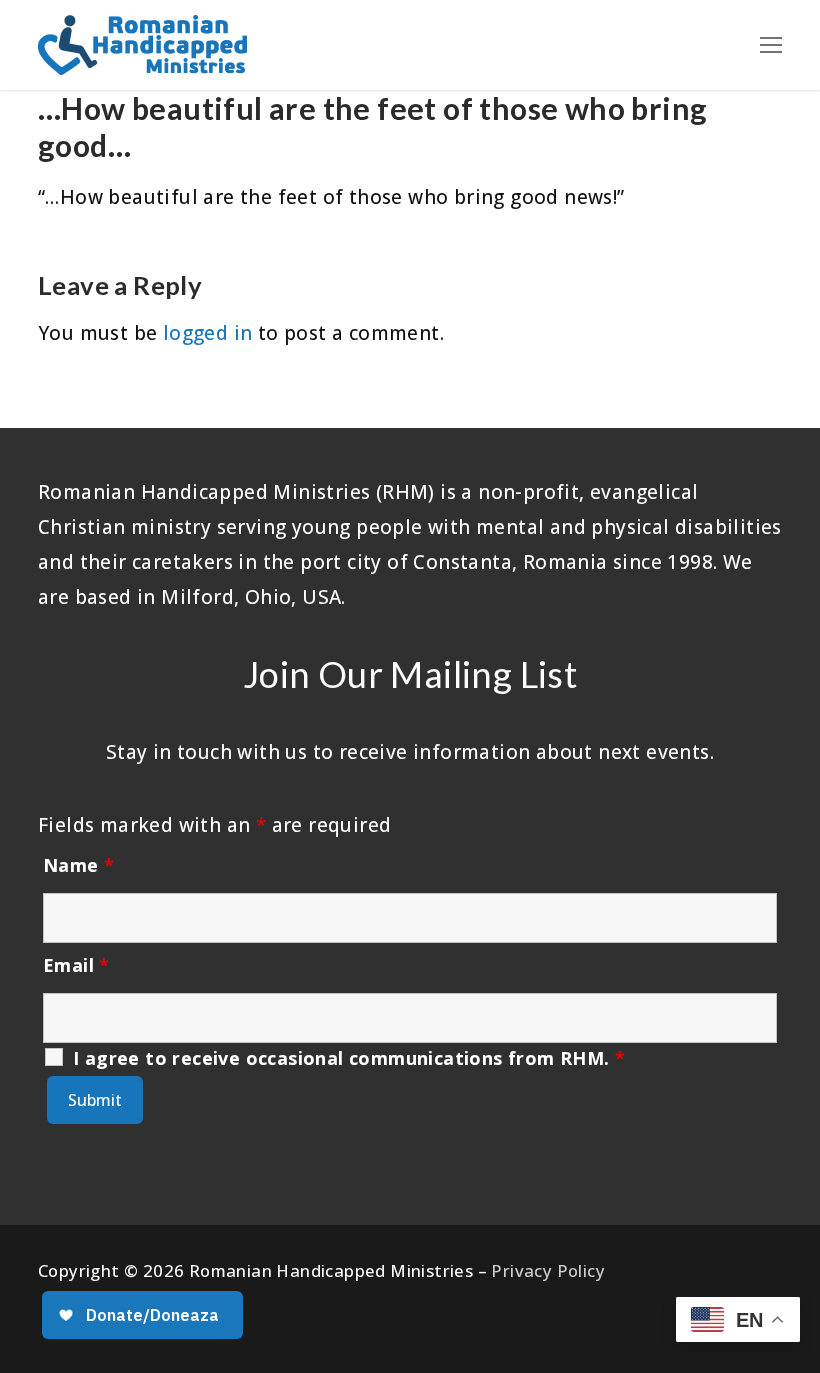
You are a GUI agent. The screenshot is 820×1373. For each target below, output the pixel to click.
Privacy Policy (548, 1270)
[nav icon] (771, 44)
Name (78, 865)
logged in (208, 333)
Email (76, 965)
